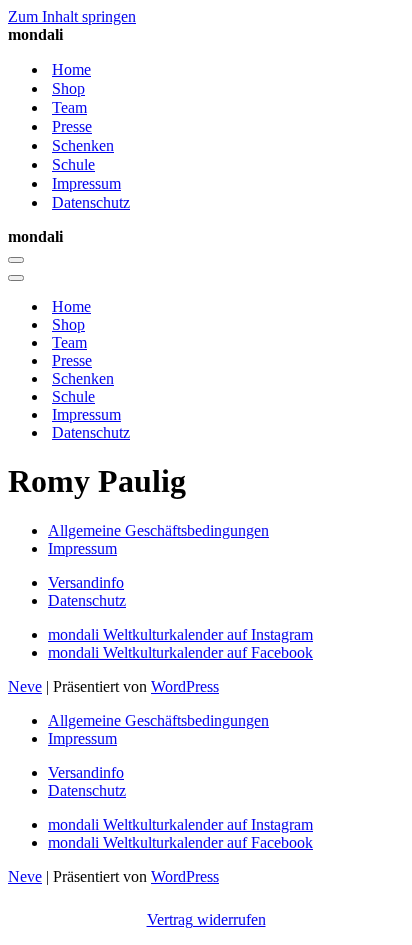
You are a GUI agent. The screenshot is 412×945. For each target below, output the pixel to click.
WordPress (185, 686)
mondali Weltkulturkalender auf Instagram (180, 634)
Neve (25, 686)
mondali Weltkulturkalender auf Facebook (180, 652)
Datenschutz (91, 202)
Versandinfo (86, 582)
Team (69, 107)
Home (71, 69)
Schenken (83, 145)
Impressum (86, 183)
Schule (73, 164)
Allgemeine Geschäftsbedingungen (158, 530)
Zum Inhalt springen (72, 16)
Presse (72, 126)
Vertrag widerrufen (206, 919)
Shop (68, 88)
